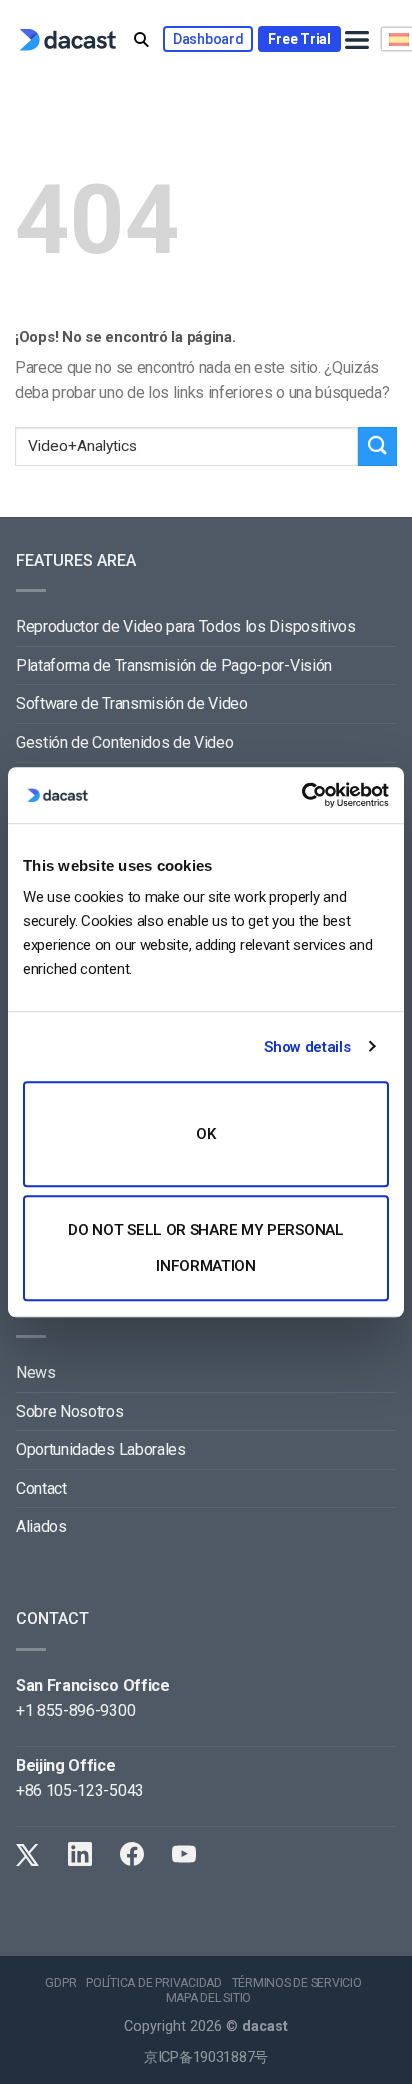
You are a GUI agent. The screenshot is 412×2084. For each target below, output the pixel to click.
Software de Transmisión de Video (132, 703)
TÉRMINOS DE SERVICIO (297, 1983)
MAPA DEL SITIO (209, 1998)
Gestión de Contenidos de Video (124, 742)
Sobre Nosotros (70, 1411)
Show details (307, 1047)
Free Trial (299, 39)
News (36, 1372)
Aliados (41, 1526)
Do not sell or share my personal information (205, 1248)
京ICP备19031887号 (206, 2057)
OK (205, 1134)
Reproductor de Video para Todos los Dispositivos (186, 626)
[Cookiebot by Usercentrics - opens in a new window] (301, 795)
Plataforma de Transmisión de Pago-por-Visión (174, 665)
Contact (41, 1488)
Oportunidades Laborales (101, 1449)
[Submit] (377, 446)
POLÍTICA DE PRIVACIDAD (154, 1983)
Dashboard (208, 39)
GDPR (60, 1983)
